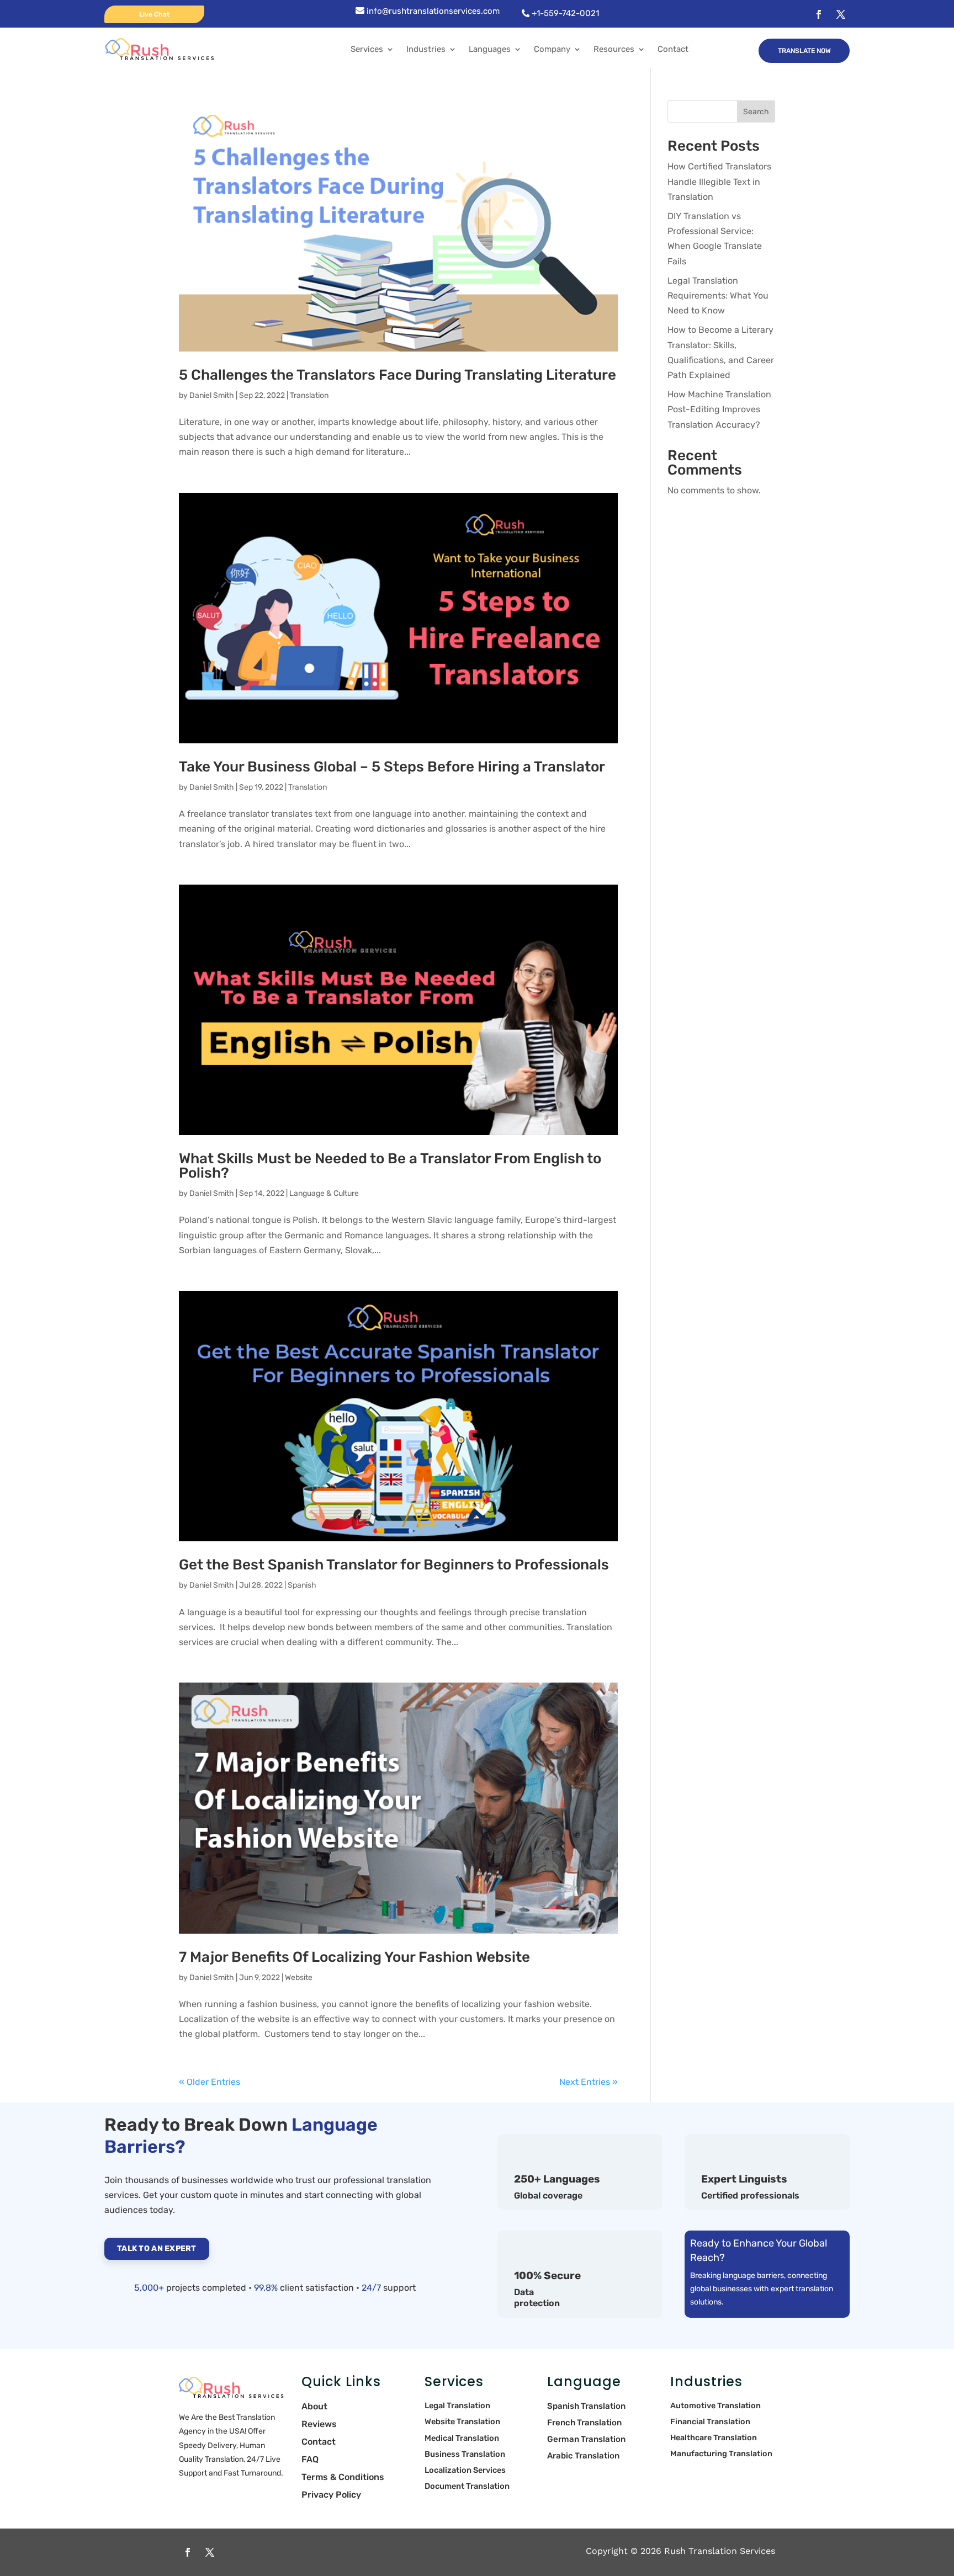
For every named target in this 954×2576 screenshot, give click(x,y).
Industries (426, 49)
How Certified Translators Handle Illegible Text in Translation (719, 181)
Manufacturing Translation (722, 2454)
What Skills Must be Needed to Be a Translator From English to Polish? (390, 1166)
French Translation (584, 2423)
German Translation (586, 2439)
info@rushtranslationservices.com (432, 11)
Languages (490, 49)
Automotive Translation (715, 2406)
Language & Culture (324, 1193)
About (314, 2406)
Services (367, 49)
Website (299, 1978)
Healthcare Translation (714, 2438)
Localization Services (465, 2470)
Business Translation (466, 2454)
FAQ (310, 2459)
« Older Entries (210, 2082)
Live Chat (154, 14)
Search (756, 112)
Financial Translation (710, 2422)
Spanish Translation (586, 2406)
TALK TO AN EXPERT (157, 2248)
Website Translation (462, 2421)
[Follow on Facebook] (819, 14)
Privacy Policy (331, 2495)
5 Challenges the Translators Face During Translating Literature (397, 375)
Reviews (319, 2424)
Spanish (302, 1585)
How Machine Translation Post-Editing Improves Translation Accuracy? (719, 409)
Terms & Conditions (343, 2477)
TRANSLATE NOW (804, 51)
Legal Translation (457, 2405)
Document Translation (467, 2486)
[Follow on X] (841, 14)
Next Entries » (589, 2082)
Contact (673, 49)
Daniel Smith (212, 395)
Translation (309, 395)
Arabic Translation (584, 2456)
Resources (614, 49)
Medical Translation (462, 2438)
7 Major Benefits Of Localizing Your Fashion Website (354, 1957)
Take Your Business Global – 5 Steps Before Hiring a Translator (392, 767)
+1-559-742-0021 (564, 13)
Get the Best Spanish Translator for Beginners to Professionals (394, 1565)
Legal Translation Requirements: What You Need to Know (718, 296)
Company (552, 49)
